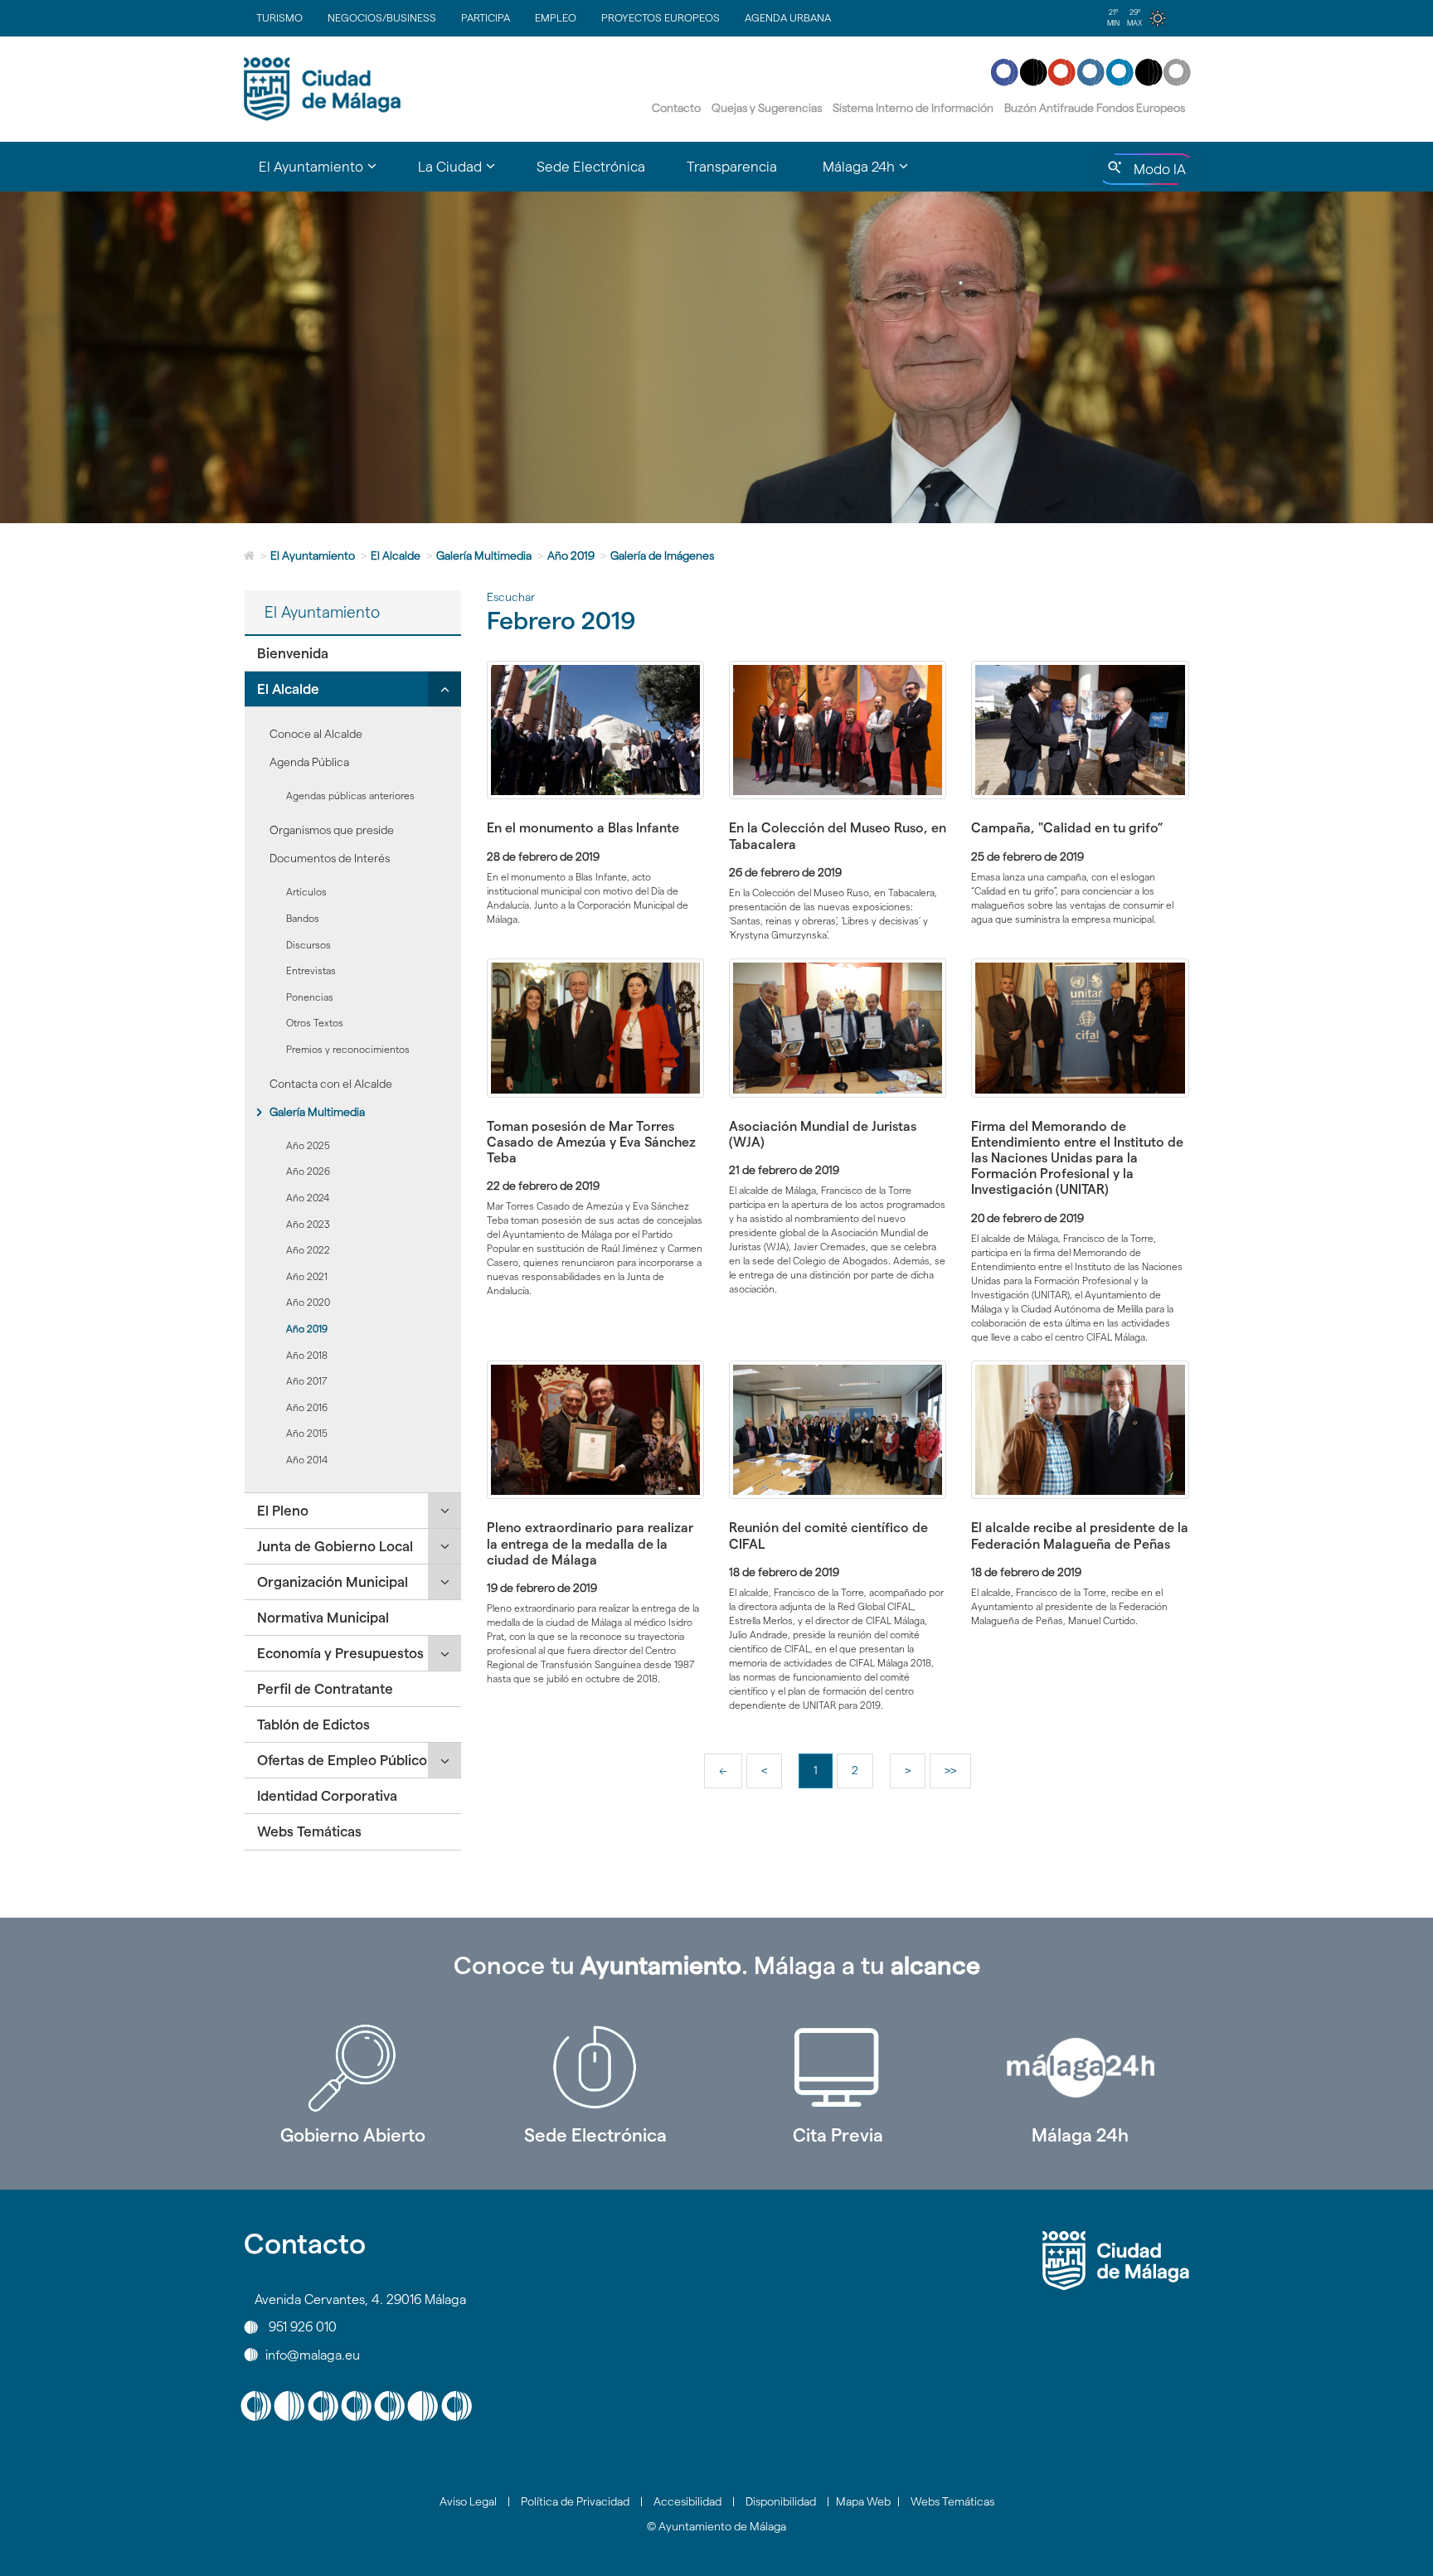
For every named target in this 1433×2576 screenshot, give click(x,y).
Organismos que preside (332, 830)
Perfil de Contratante (325, 1689)
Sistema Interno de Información (913, 108)
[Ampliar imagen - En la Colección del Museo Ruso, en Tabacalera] (838, 730)
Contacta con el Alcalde (331, 1084)
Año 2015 (307, 1433)
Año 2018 (307, 1355)
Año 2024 (308, 1198)
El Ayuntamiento (313, 555)
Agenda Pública (309, 762)
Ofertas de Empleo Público (342, 1760)
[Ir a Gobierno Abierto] (353, 2068)
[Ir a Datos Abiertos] (838, 2068)
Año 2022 (308, 1250)
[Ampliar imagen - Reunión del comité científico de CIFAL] (838, 1430)
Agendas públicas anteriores (350, 796)
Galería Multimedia (484, 555)
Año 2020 (308, 1302)
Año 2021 (307, 1276)
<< (730, 1776)
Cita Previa (838, 2135)
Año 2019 (571, 555)
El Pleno (283, 1511)
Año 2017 (307, 1381)
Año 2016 (307, 1407)
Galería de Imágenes (662, 555)
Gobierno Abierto (353, 2135)
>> (957, 1776)
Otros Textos (315, 1023)
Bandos (303, 918)
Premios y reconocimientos (348, 1049)
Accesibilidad (687, 2501)
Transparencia (732, 167)
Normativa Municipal (323, 1618)
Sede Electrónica (591, 167)
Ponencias (310, 997)
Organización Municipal (333, 1582)
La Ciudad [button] (467, 174)
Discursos (308, 945)
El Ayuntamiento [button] (328, 174)
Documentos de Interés (330, 858)
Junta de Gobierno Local (335, 1546)
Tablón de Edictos (313, 1725)
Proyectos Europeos (661, 17)
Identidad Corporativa (327, 1796)
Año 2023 (308, 1224)
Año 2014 (307, 1460)
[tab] (353, 654)
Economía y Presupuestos (340, 1653)
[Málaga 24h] (1081, 2068)
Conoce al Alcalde (316, 734)
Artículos (306, 892)
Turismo (279, 17)
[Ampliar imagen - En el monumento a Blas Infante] (595, 730)
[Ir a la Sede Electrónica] (596, 2068)
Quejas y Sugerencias (767, 108)
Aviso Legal (468, 2501)
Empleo (556, 17)
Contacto (676, 108)
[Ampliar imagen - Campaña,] (1080, 730)
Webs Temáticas (309, 1831)
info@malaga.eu (313, 2354)
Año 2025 (308, 1145)
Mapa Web (863, 2501)
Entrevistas (311, 970)
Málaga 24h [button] (876, 174)
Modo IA (1156, 173)
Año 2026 (308, 1171)
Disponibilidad (781, 2501)
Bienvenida (293, 653)
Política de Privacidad (575, 2501)
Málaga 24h (1080, 2135)
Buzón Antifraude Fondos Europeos (1095, 108)
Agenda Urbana (788, 17)
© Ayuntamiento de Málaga (716, 2526)
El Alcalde (396, 555)
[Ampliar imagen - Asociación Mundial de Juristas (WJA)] (838, 1028)
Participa (486, 17)
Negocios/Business (382, 17)
